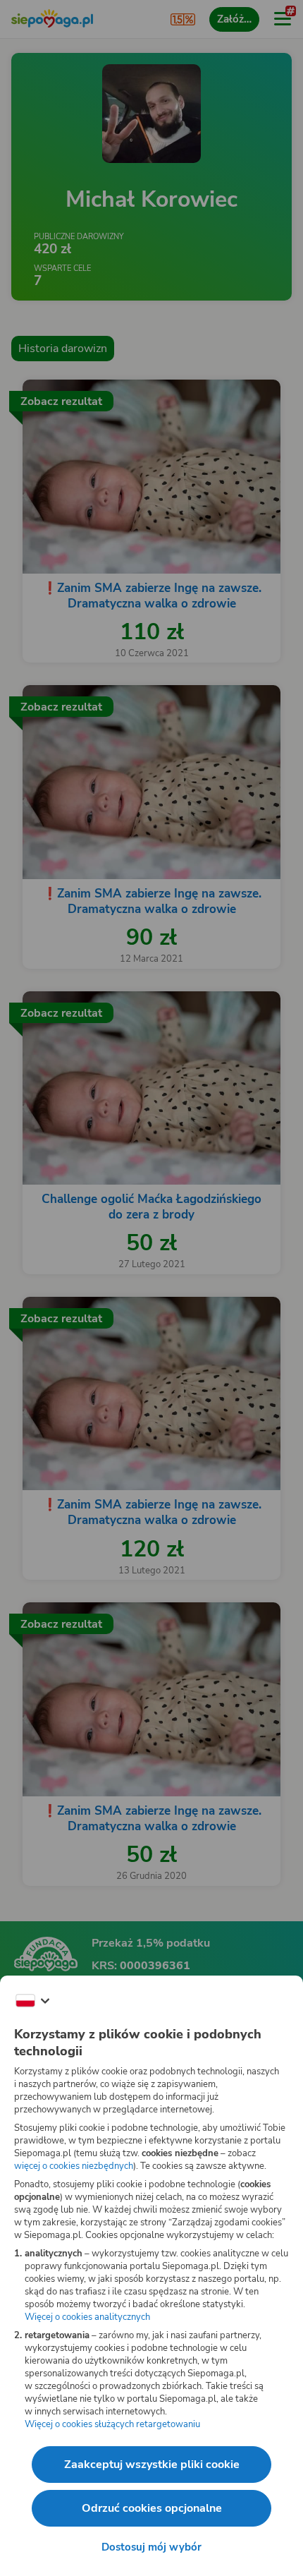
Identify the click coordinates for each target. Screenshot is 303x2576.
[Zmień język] (32, 2001)
